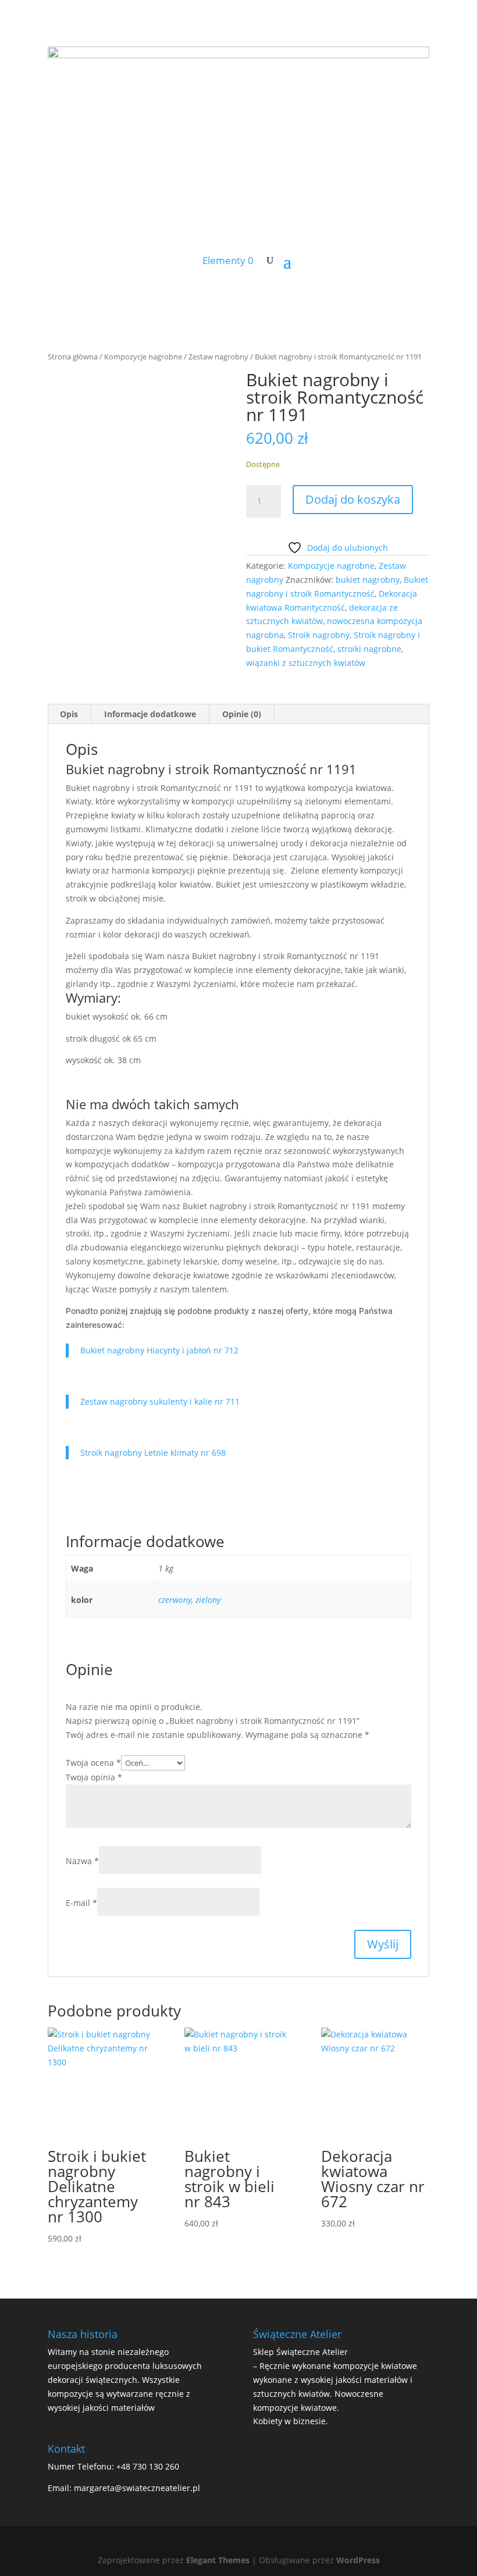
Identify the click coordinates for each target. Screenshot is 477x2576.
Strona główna (73, 357)
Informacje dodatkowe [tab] (150, 714)
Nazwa (82, 1861)
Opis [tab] (69, 714)
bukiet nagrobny (368, 580)
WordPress (358, 2560)
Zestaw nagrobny (218, 357)
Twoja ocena (93, 1763)
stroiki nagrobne (369, 649)
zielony (208, 1600)
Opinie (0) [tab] (242, 714)
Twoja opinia (94, 1777)
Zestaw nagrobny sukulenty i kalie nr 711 (160, 1401)
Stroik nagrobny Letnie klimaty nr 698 (153, 1453)
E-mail (81, 1903)
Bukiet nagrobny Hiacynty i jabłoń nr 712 (159, 1350)
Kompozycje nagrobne (143, 357)
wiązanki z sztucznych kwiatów (306, 663)
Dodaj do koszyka (353, 499)
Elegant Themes (218, 2560)
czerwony (175, 1600)
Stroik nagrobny (319, 635)
